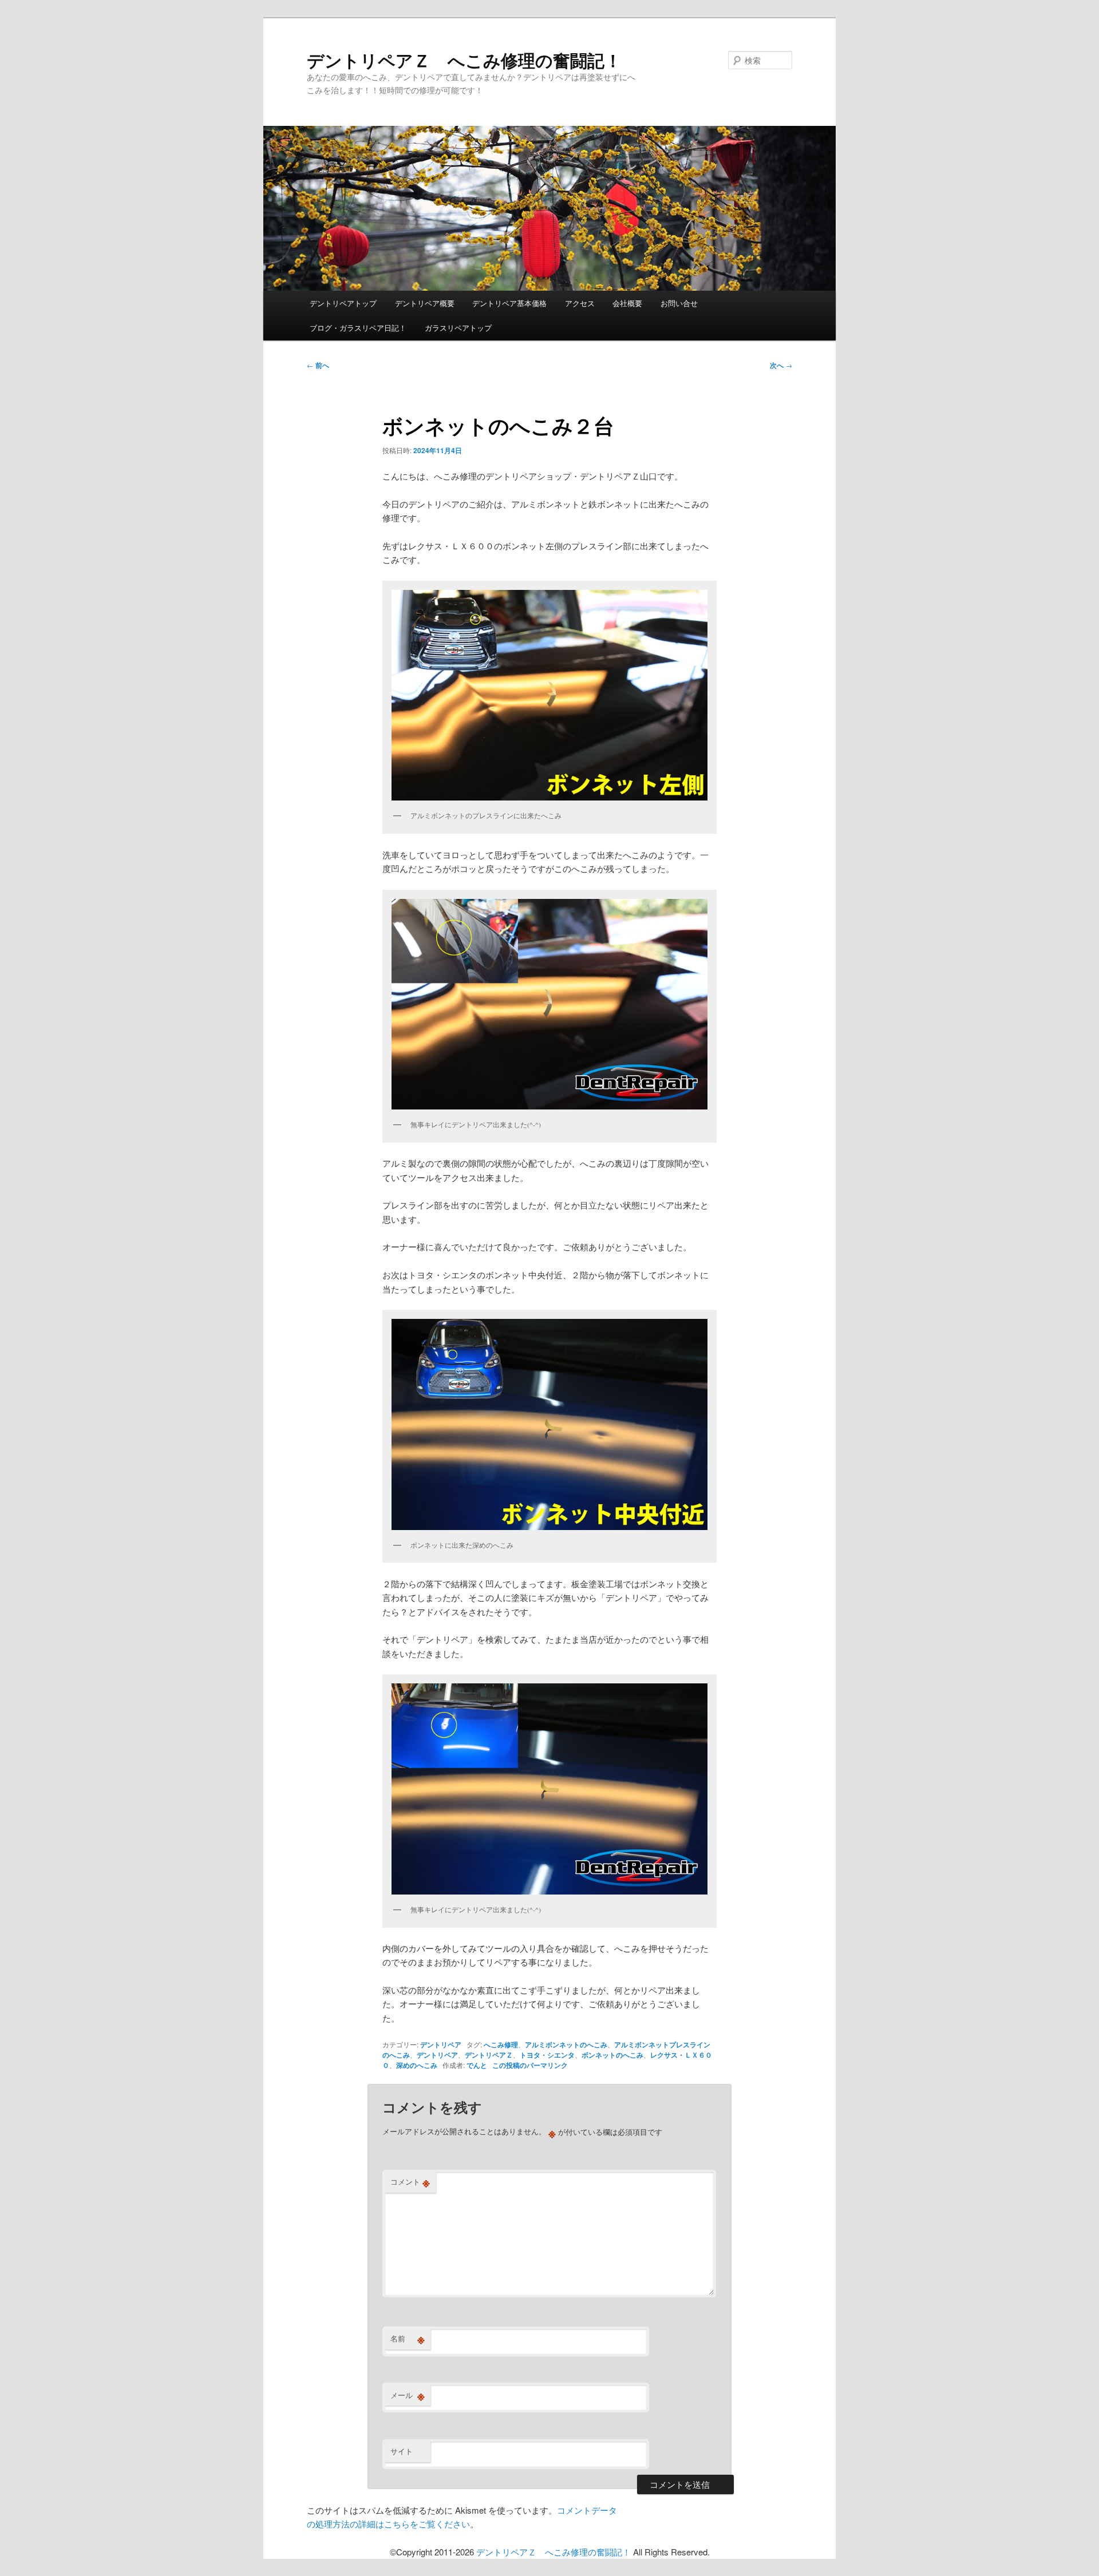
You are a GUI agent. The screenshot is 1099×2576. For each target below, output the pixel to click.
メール (408, 2395)
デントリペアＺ (489, 2055)
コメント (410, 2182)
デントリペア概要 (425, 303)
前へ (318, 365)
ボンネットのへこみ (612, 2055)
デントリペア (441, 2044)
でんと (477, 2065)
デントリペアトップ (343, 303)
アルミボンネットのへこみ (566, 2044)
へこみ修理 (501, 2044)
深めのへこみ (417, 2065)
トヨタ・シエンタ (547, 2055)
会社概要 (627, 303)
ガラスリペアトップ (458, 328)
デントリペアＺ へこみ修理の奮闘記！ (464, 60)
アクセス (580, 303)
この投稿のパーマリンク (530, 2065)
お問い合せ (679, 303)
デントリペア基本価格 (509, 303)
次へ (781, 365)
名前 (408, 2339)
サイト (402, 2451)
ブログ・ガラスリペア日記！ (358, 328)
